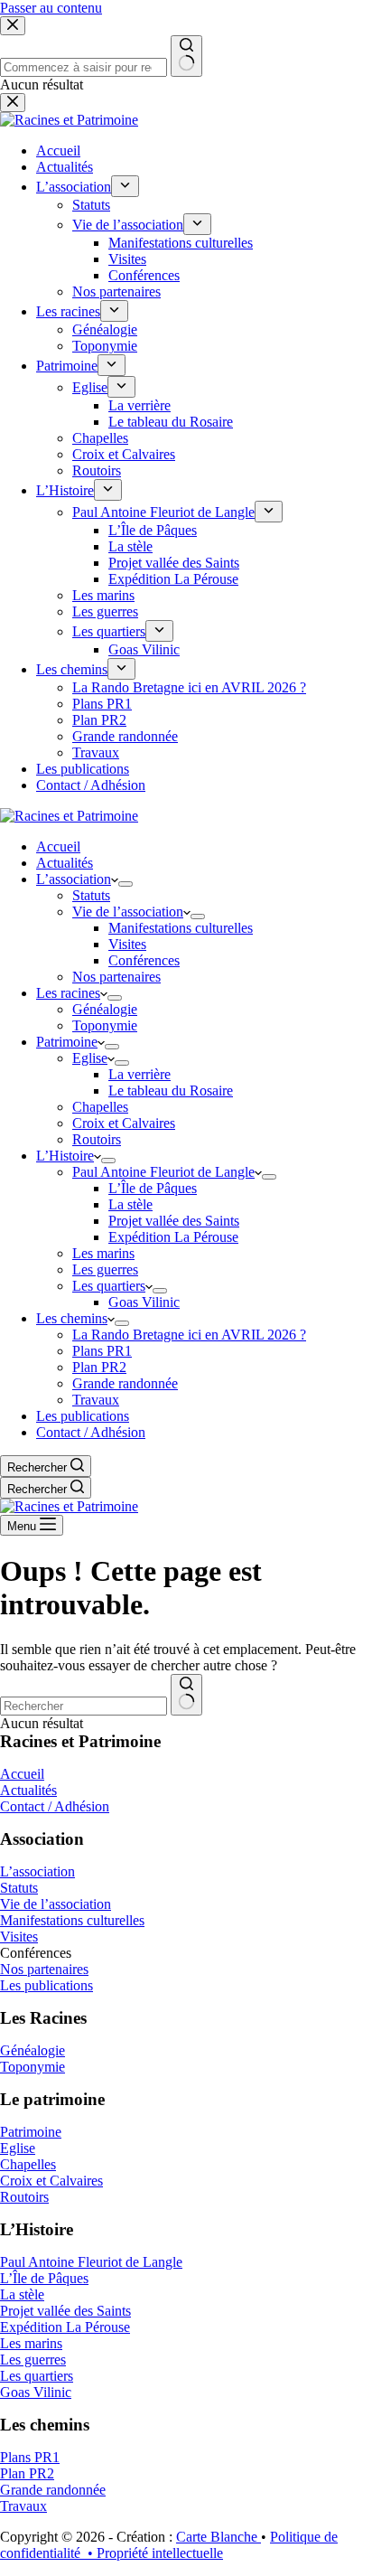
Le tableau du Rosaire (171, 1091)
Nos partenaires (116, 977)
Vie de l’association (128, 912)
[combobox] (84, 1706)
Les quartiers (109, 1286)
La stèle (130, 1204)
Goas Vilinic (144, 1302)
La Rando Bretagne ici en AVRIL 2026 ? (189, 1335)
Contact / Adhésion (91, 1432)
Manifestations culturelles (181, 928)
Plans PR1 (102, 1351)
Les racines (68, 993)
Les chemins (72, 1318)
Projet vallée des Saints (174, 1221)
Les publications (83, 1416)
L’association (74, 879)
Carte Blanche (219, 2537)
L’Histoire (65, 1156)
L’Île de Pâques (153, 1188)
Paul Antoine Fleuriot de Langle (163, 1172)
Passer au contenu (51, 8)
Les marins (103, 1253)
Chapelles (100, 1107)
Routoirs (97, 1139)
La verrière (139, 1074)
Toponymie (105, 1025)
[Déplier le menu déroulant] (126, 884)
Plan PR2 (99, 1367)
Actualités (65, 863)
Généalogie (105, 1009)
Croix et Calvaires (124, 1123)
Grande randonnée (125, 1383)
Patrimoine (67, 1042)
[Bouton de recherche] (186, 1695)
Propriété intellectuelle (160, 2553)
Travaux (96, 1400)
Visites (127, 944)
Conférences (144, 960)
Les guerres (105, 1269)
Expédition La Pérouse (173, 1237)
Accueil (58, 846)
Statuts (91, 895)
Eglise (90, 1058)
